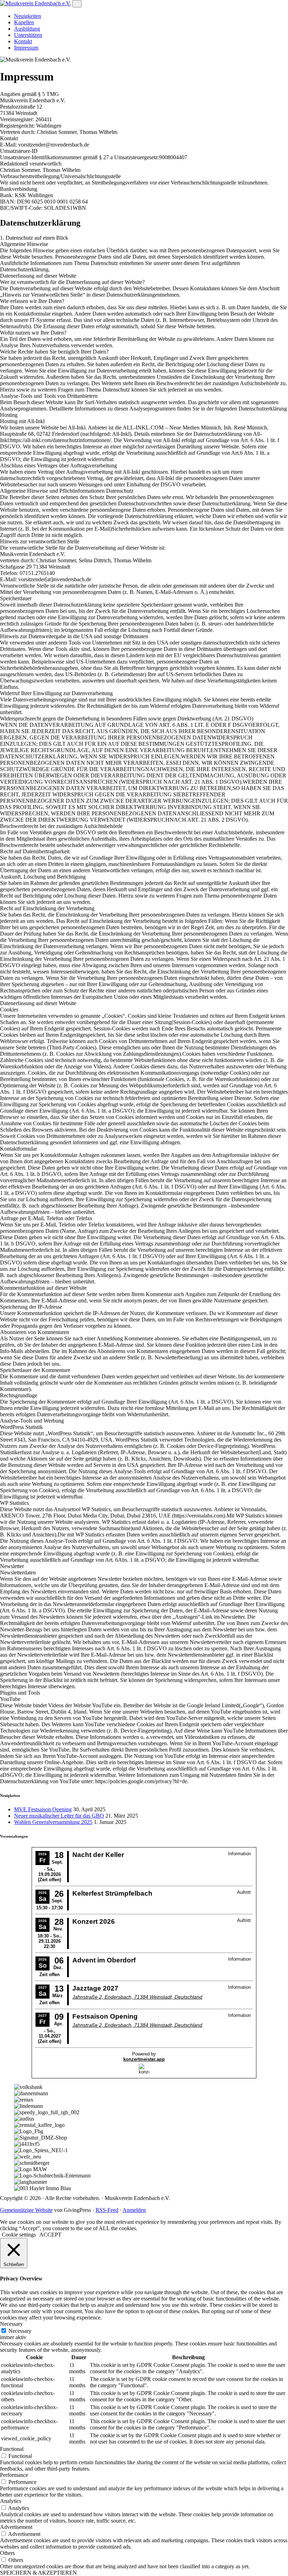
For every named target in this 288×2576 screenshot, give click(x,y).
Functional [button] (12, 2449)
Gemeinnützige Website (26, 2210)
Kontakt (23, 41)
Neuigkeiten (28, 16)
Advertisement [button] (16, 2527)
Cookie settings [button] (19, 2235)
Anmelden (134, 2210)
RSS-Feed (107, 2210)
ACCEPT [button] (50, 2235)
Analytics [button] (11, 2501)
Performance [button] (14, 2475)
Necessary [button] (11, 2324)
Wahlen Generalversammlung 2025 (53, 1822)
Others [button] (7, 2553)
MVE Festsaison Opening (43, 1809)
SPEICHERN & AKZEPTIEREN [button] (38, 2573)
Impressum (26, 48)
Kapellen (24, 22)
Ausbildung (27, 29)
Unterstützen (28, 35)
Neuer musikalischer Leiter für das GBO (59, 1816)
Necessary (20, 2331)
